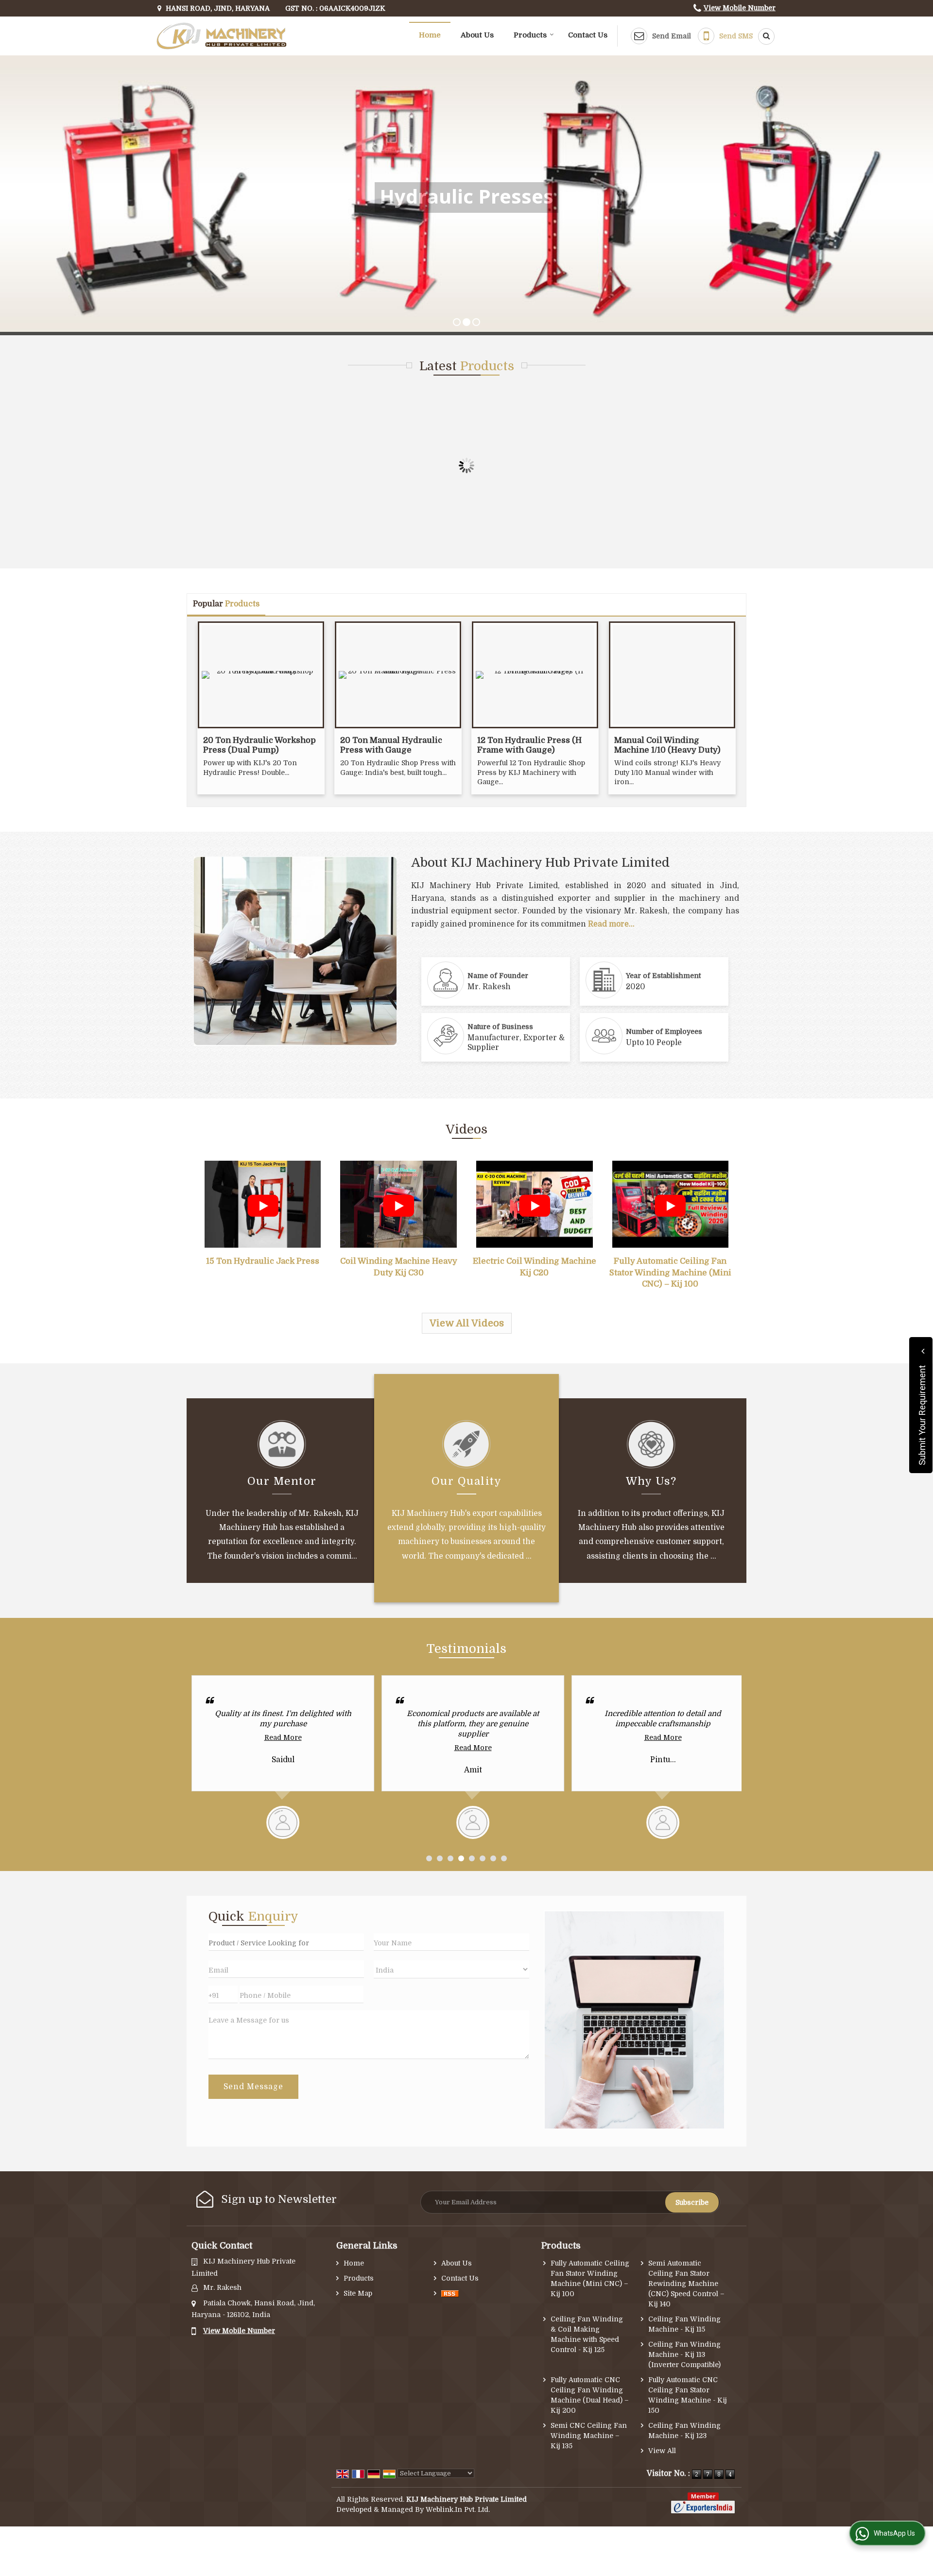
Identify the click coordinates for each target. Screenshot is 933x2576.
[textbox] (286, 1942)
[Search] (763, 36)
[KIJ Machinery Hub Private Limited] (222, 36)
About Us (477, 35)
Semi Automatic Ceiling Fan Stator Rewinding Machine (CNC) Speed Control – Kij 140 (686, 2284)
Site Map (358, 2293)
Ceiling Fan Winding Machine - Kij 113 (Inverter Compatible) (684, 2354)
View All (662, 2451)
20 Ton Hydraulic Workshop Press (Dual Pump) (259, 745)
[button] (740, 8)
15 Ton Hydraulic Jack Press (263, 1261)
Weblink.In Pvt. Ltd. (458, 2509)
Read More (283, 1748)
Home (430, 35)
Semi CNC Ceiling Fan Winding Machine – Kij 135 (589, 2436)
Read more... (611, 924)
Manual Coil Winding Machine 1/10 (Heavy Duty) (667, 745)
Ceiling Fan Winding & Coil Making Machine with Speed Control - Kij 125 (587, 2334)
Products (530, 35)
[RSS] (450, 2293)
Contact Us (588, 35)
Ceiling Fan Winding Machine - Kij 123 (684, 2430)
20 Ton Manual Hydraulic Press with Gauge (391, 745)
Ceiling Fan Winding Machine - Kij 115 (684, 2324)
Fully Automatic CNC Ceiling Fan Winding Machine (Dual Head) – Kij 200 (590, 2395)
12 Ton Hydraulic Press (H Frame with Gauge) (529, 745)
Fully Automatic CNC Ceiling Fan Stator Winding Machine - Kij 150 (688, 2395)
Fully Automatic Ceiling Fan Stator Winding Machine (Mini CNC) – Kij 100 (670, 1272)
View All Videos (467, 1323)
